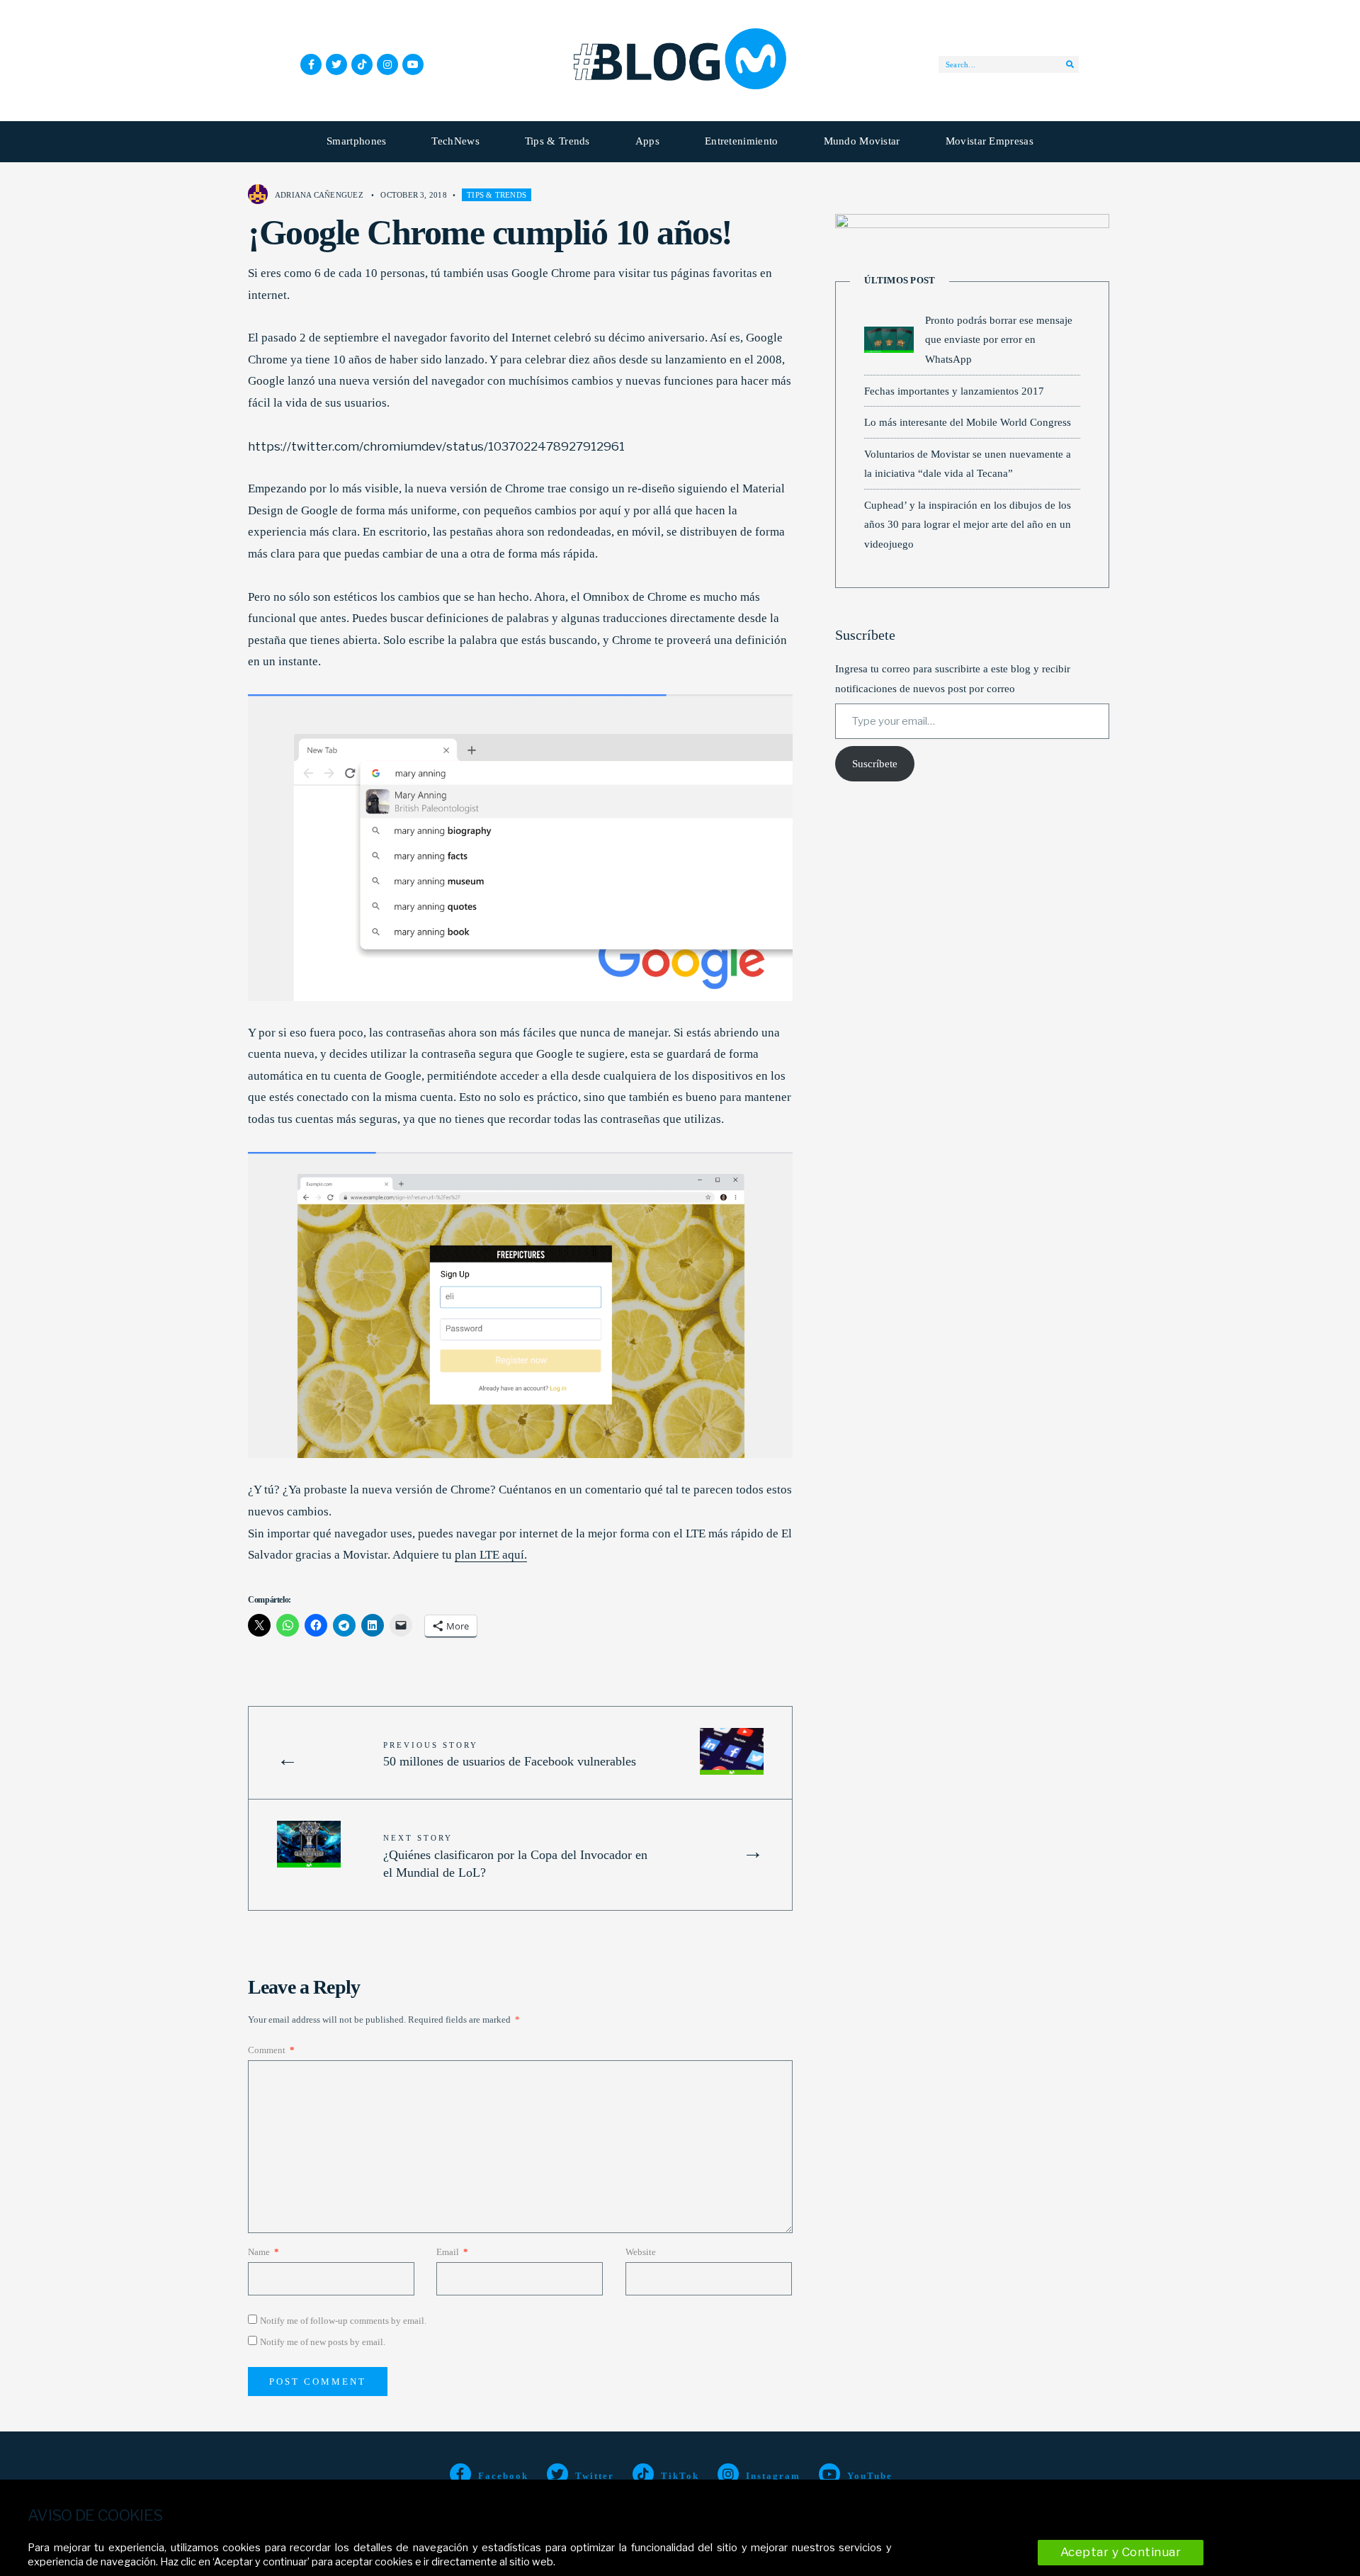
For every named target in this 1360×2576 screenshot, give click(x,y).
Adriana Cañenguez (319, 195)
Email (452, 2252)
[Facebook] (311, 64)
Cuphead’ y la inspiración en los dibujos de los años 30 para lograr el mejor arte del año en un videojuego (968, 524)
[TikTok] (362, 64)
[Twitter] (336, 64)
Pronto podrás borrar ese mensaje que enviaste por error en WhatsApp (999, 339)
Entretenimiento (742, 141)
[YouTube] (413, 64)
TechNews (455, 141)
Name (263, 2252)
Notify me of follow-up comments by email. (343, 2321)
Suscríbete (875, 764)
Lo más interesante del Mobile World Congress (968, 422)
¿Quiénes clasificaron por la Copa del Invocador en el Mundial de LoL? (515, 1856)
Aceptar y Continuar (1121, 2552)
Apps (647, 141)
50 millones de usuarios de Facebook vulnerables (510, 1755)
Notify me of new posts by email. (323, 2342)
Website (641, 2252)
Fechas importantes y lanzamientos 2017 (954, 391)
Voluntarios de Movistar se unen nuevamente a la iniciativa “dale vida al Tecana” (968, 464)
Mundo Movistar (862, 141)
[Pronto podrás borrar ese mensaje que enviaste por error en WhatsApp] (889, 340)
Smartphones (356, 141)
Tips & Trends (557, 141)
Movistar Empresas (990, 141)
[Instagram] (387, 64)
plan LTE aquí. (491, 1555)
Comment (271, 2050)
